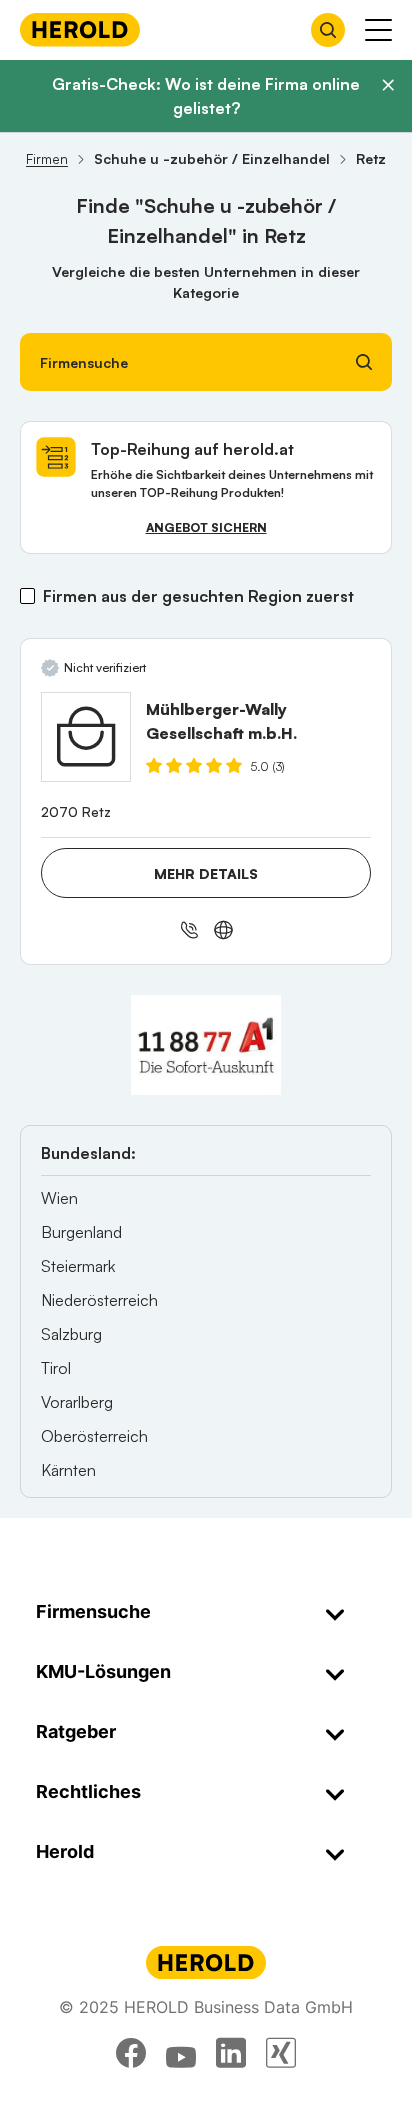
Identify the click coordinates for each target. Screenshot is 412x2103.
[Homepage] (80, 29)
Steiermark (78, 1266)
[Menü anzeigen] (378, 30)
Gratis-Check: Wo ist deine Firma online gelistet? (206, 96)
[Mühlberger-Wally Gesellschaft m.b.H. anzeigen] (86, 737)
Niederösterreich (99, 1300)
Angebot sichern (206, 527)
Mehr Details (206, 873)
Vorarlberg (77, 1402)
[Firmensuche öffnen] (328, 30)
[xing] (281, 2053)
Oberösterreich (94, 1436)
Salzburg (71, 1334)
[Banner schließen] (388, 85)
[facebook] (131, 2053)
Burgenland (81, 1232)
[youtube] (181, 2053)
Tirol (56, 1368)
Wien (59, 1198)
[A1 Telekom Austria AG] (206, 1045)
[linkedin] (231, 2053)
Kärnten (68, 1470)
